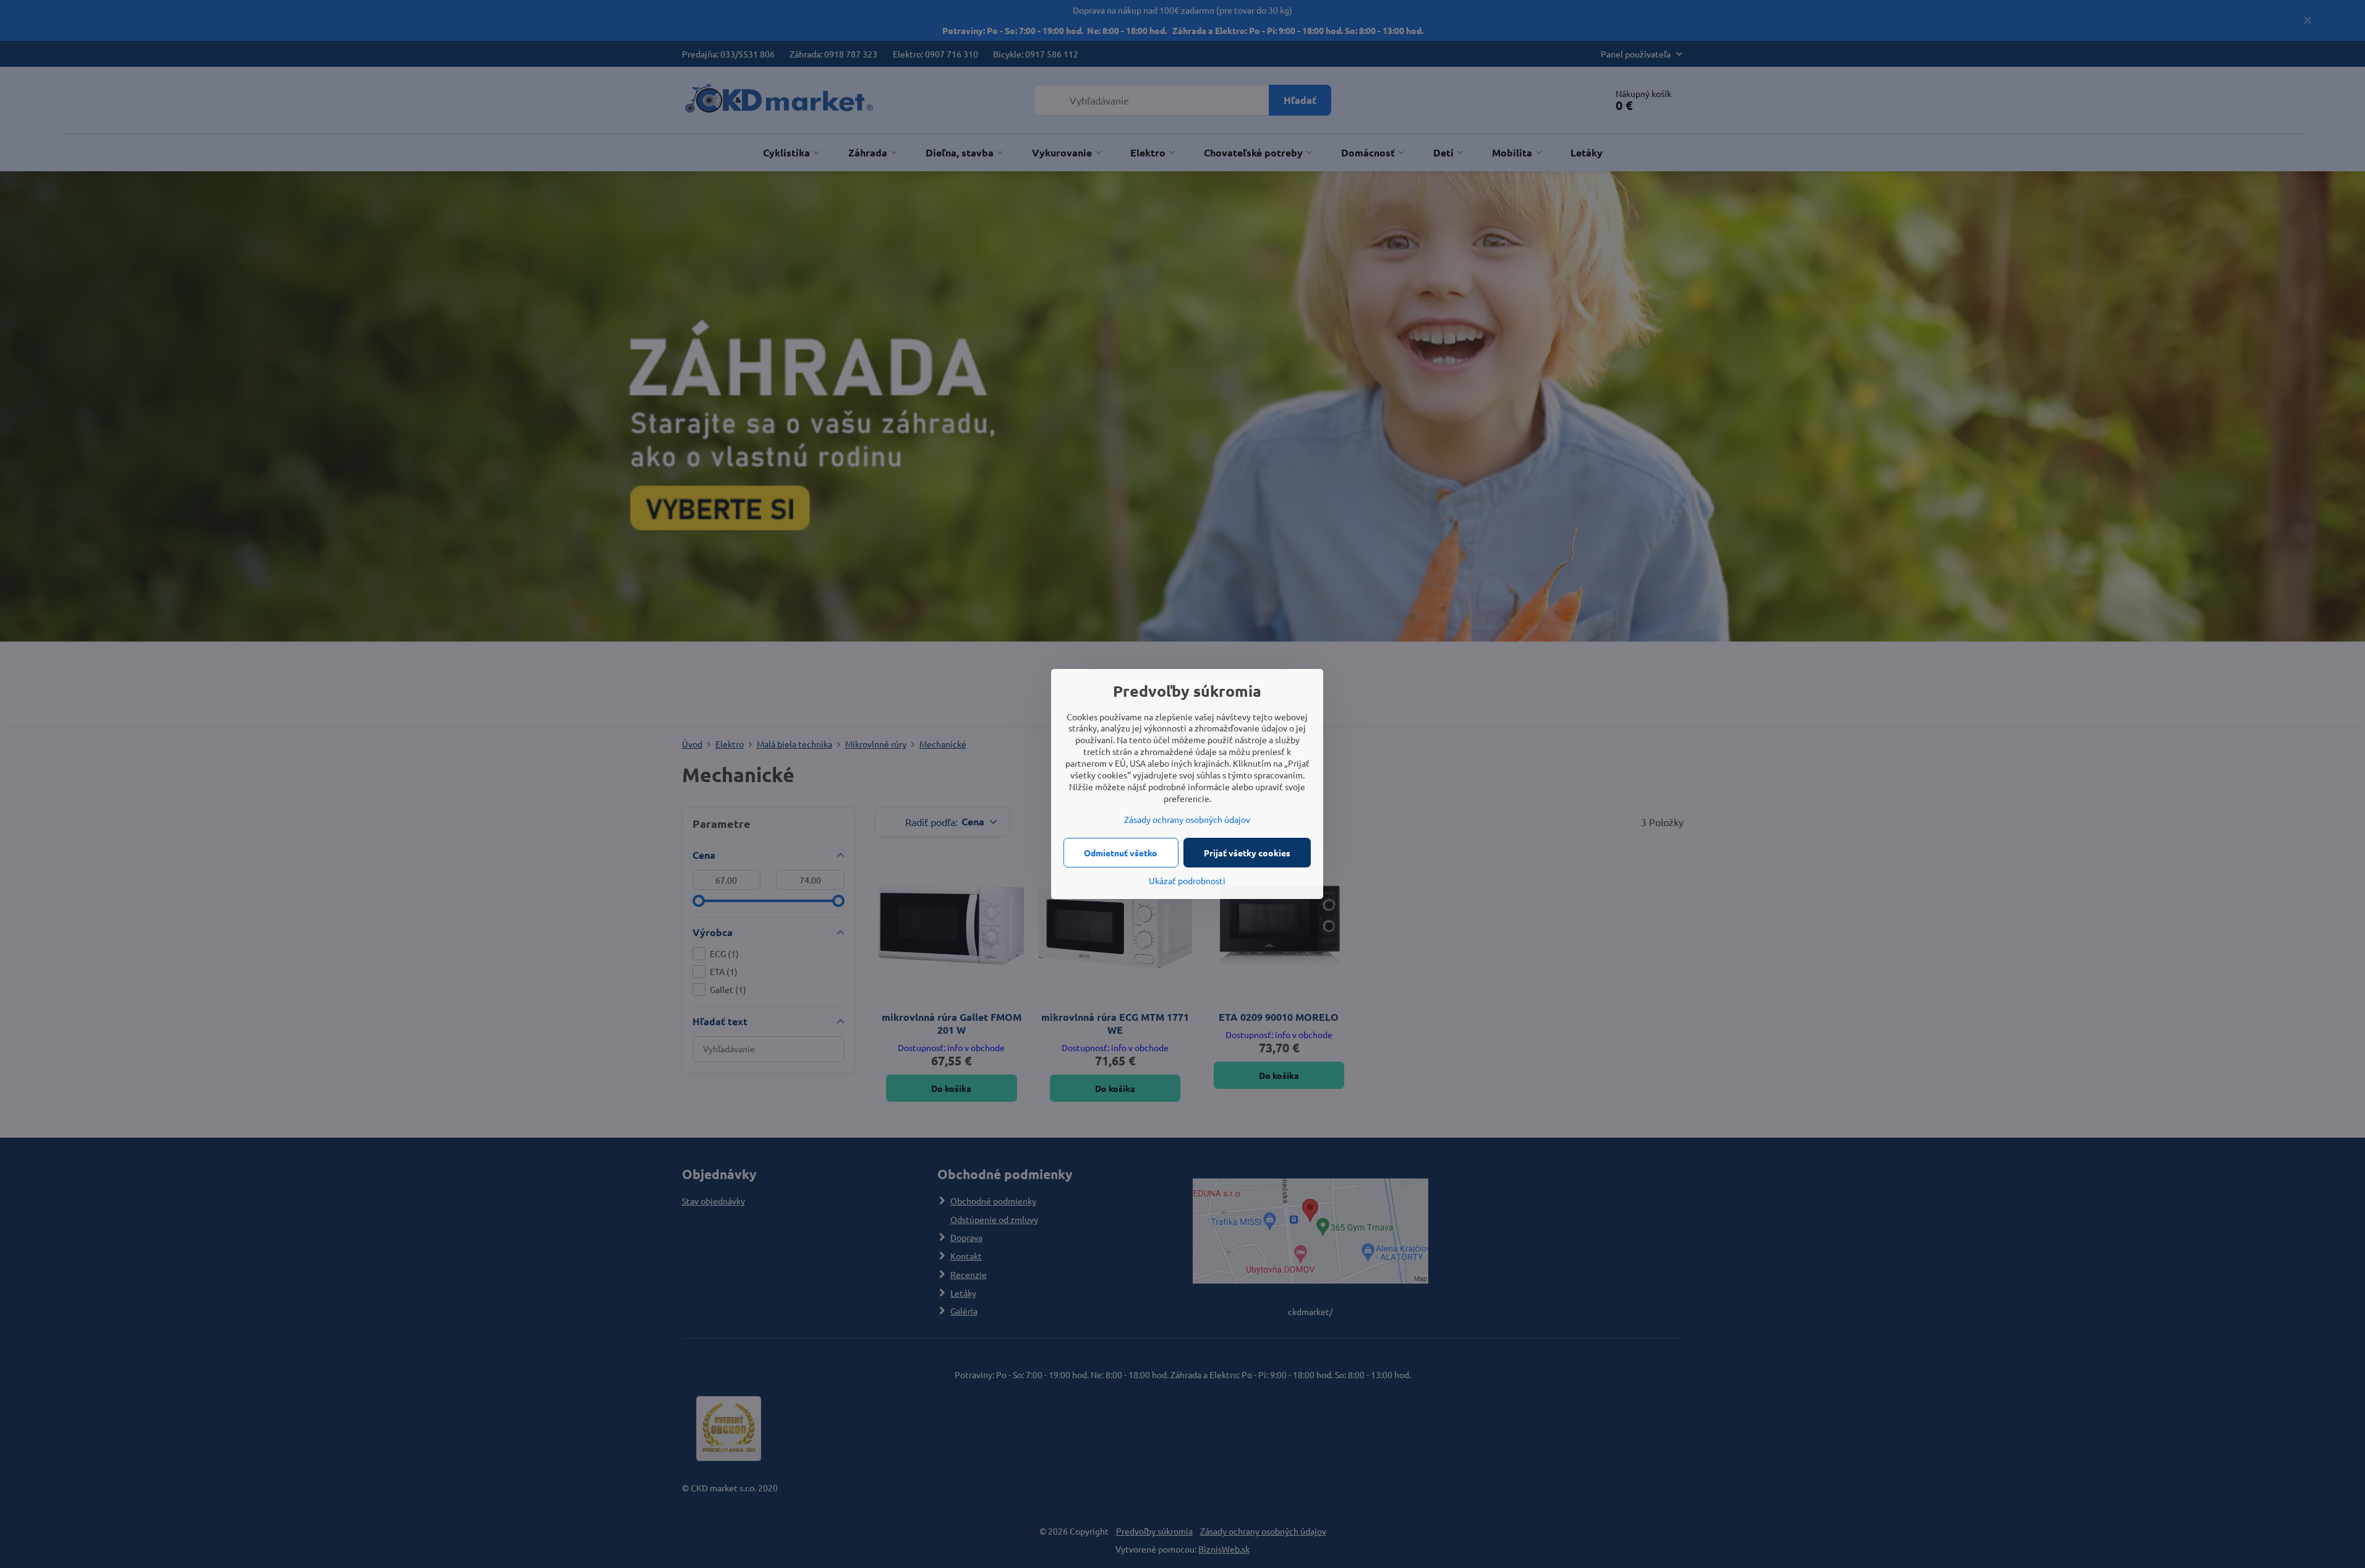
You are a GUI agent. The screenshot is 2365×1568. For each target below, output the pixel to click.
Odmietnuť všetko (1121, 853)
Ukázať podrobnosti (1187, 880)
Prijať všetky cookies (1247, 853)
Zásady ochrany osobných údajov (1187, 819)
